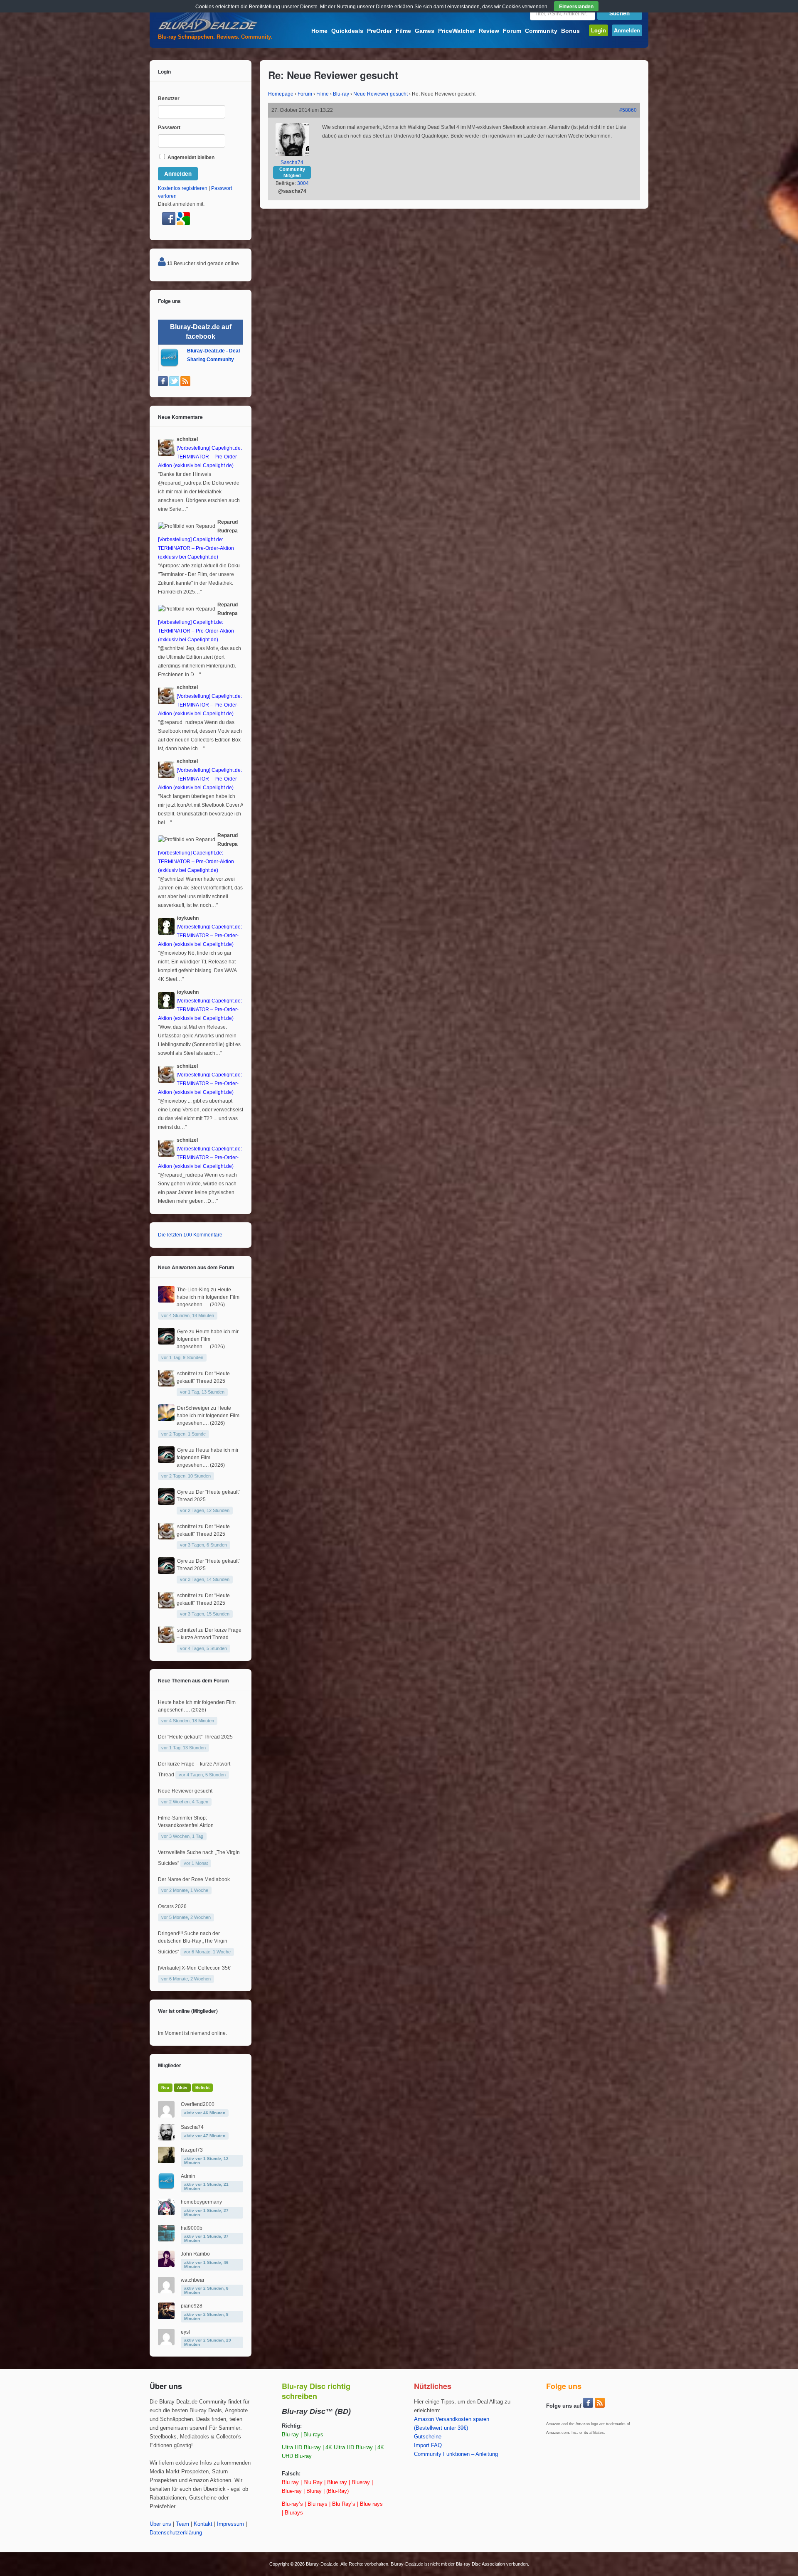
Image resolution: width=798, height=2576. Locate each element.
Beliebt (202, 2087)
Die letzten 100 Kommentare (190, 1235)
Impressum (230, 2524)
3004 (303, 183)
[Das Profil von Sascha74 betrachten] (292, 155)
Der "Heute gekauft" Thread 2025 (195, 1737)
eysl (185, 2332)
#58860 (628, 110)
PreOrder (379, 31)
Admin (188, 2176)
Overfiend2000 (198, 2104)
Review (489, 31)
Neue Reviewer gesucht (381, 94)
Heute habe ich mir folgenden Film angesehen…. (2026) (208, 1297)
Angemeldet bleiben (190, 158)
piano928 (192, 2306)
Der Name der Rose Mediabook (194, 1879)
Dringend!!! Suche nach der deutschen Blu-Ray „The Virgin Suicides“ (193, 1943)
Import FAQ (428, 2445)
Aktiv (182, 2087)
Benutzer (169, 99)
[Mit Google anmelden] (183, 224)
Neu (165, 2087)
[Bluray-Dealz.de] (208, 32)
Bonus (570, 31)
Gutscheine (428, 2437)
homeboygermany (201, 2202)
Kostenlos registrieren (183, 188)
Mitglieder (170, 2065)
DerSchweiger (193, 1408)
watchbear (193, 2280)
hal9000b (192, 2228)
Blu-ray (341, 94)
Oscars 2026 (172, 1906)
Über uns (160, 2524)
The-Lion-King (193, 1290)
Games (425, 31)
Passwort (169, 128)
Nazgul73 (192, 2150)
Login (598, 30)
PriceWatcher (457, 31)
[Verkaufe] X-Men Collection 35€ (194, 1968)
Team (182, 2524)
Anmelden (627, 30)
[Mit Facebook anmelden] (169, 224)
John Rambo (195, 2254)
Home (319, 31)
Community (541, 31)
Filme (403, 31)
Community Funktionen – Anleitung (456, 2454)
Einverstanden (576, 6)
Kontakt (203, 2524)
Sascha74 (292, 163)
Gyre (182, 1332)
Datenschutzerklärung (176, 2533)
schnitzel (187, 1374)
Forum (512, 31)
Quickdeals (347, 31)
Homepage (281, 94)
